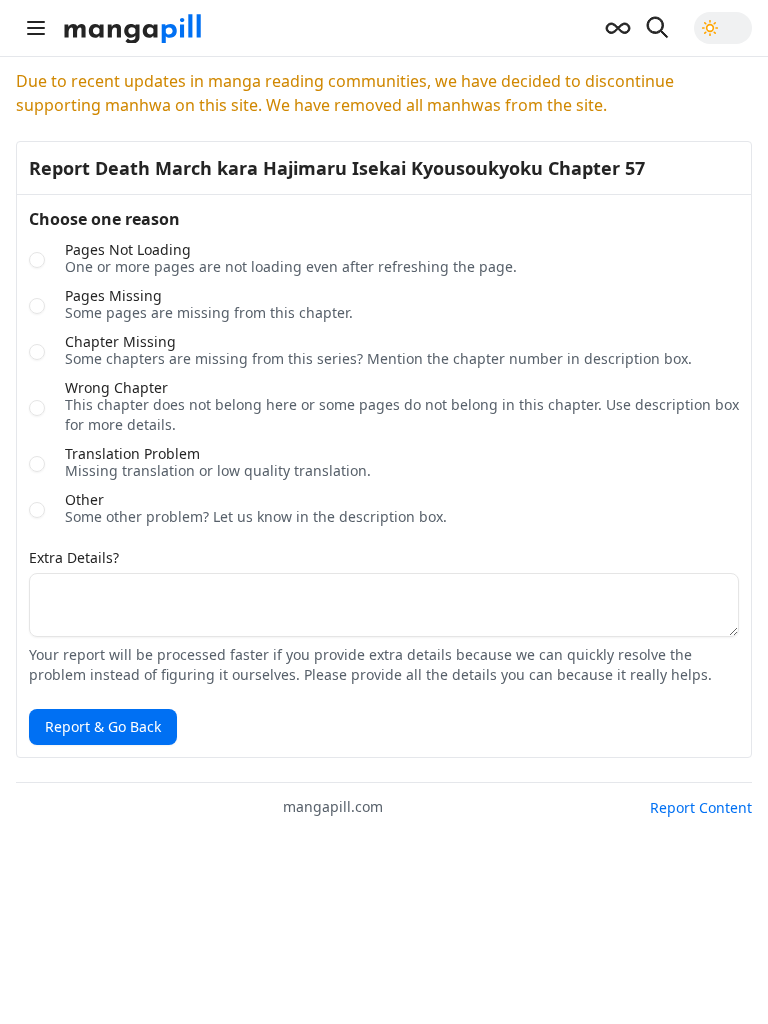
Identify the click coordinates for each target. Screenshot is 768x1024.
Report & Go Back (103, 726)
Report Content (701, 807)
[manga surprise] (618, 28)
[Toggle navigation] (36, 28)
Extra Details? (74, 558)
